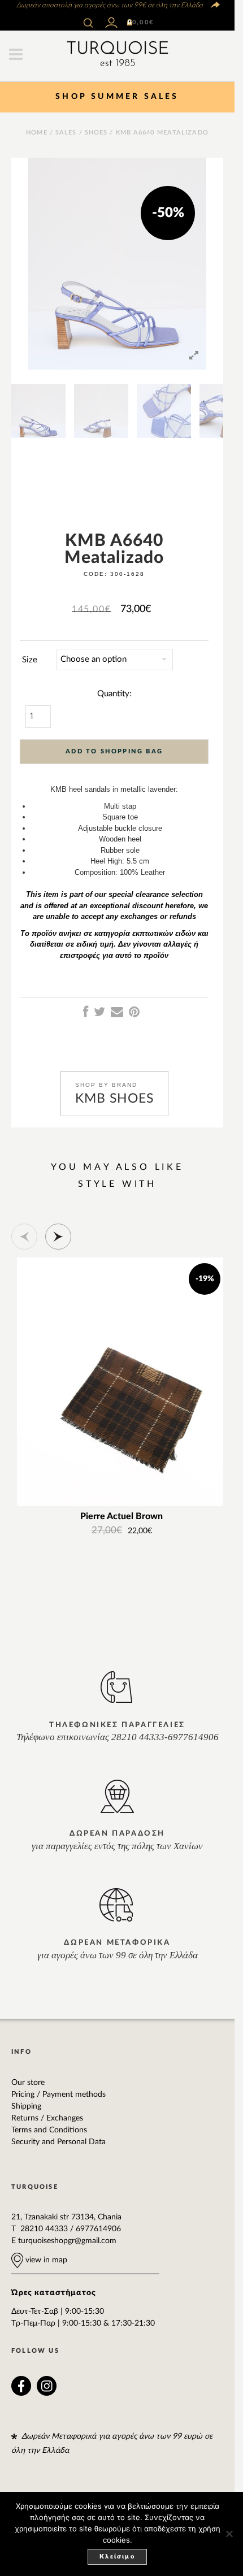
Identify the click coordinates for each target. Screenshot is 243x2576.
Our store (28, 2083)
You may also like (117, 1167)
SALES (66, 133)
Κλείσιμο (117, 2557)
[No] (229, 2534)
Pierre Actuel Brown (121, 1517)
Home (36, 133)
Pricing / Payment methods (58, 2094)
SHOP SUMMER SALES (117, 97)
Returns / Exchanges (47, 2118)
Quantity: (114, 694)
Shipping (26, 2106)
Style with (117, 1184)
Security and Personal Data (58, 2142)
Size (30, 660)
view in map (45, 2260)
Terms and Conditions (49, 2130)
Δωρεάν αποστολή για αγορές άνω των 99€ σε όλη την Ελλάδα (109, 5)
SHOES (96, 133)
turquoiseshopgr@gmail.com (67, 2241)
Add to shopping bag (114, 751)
